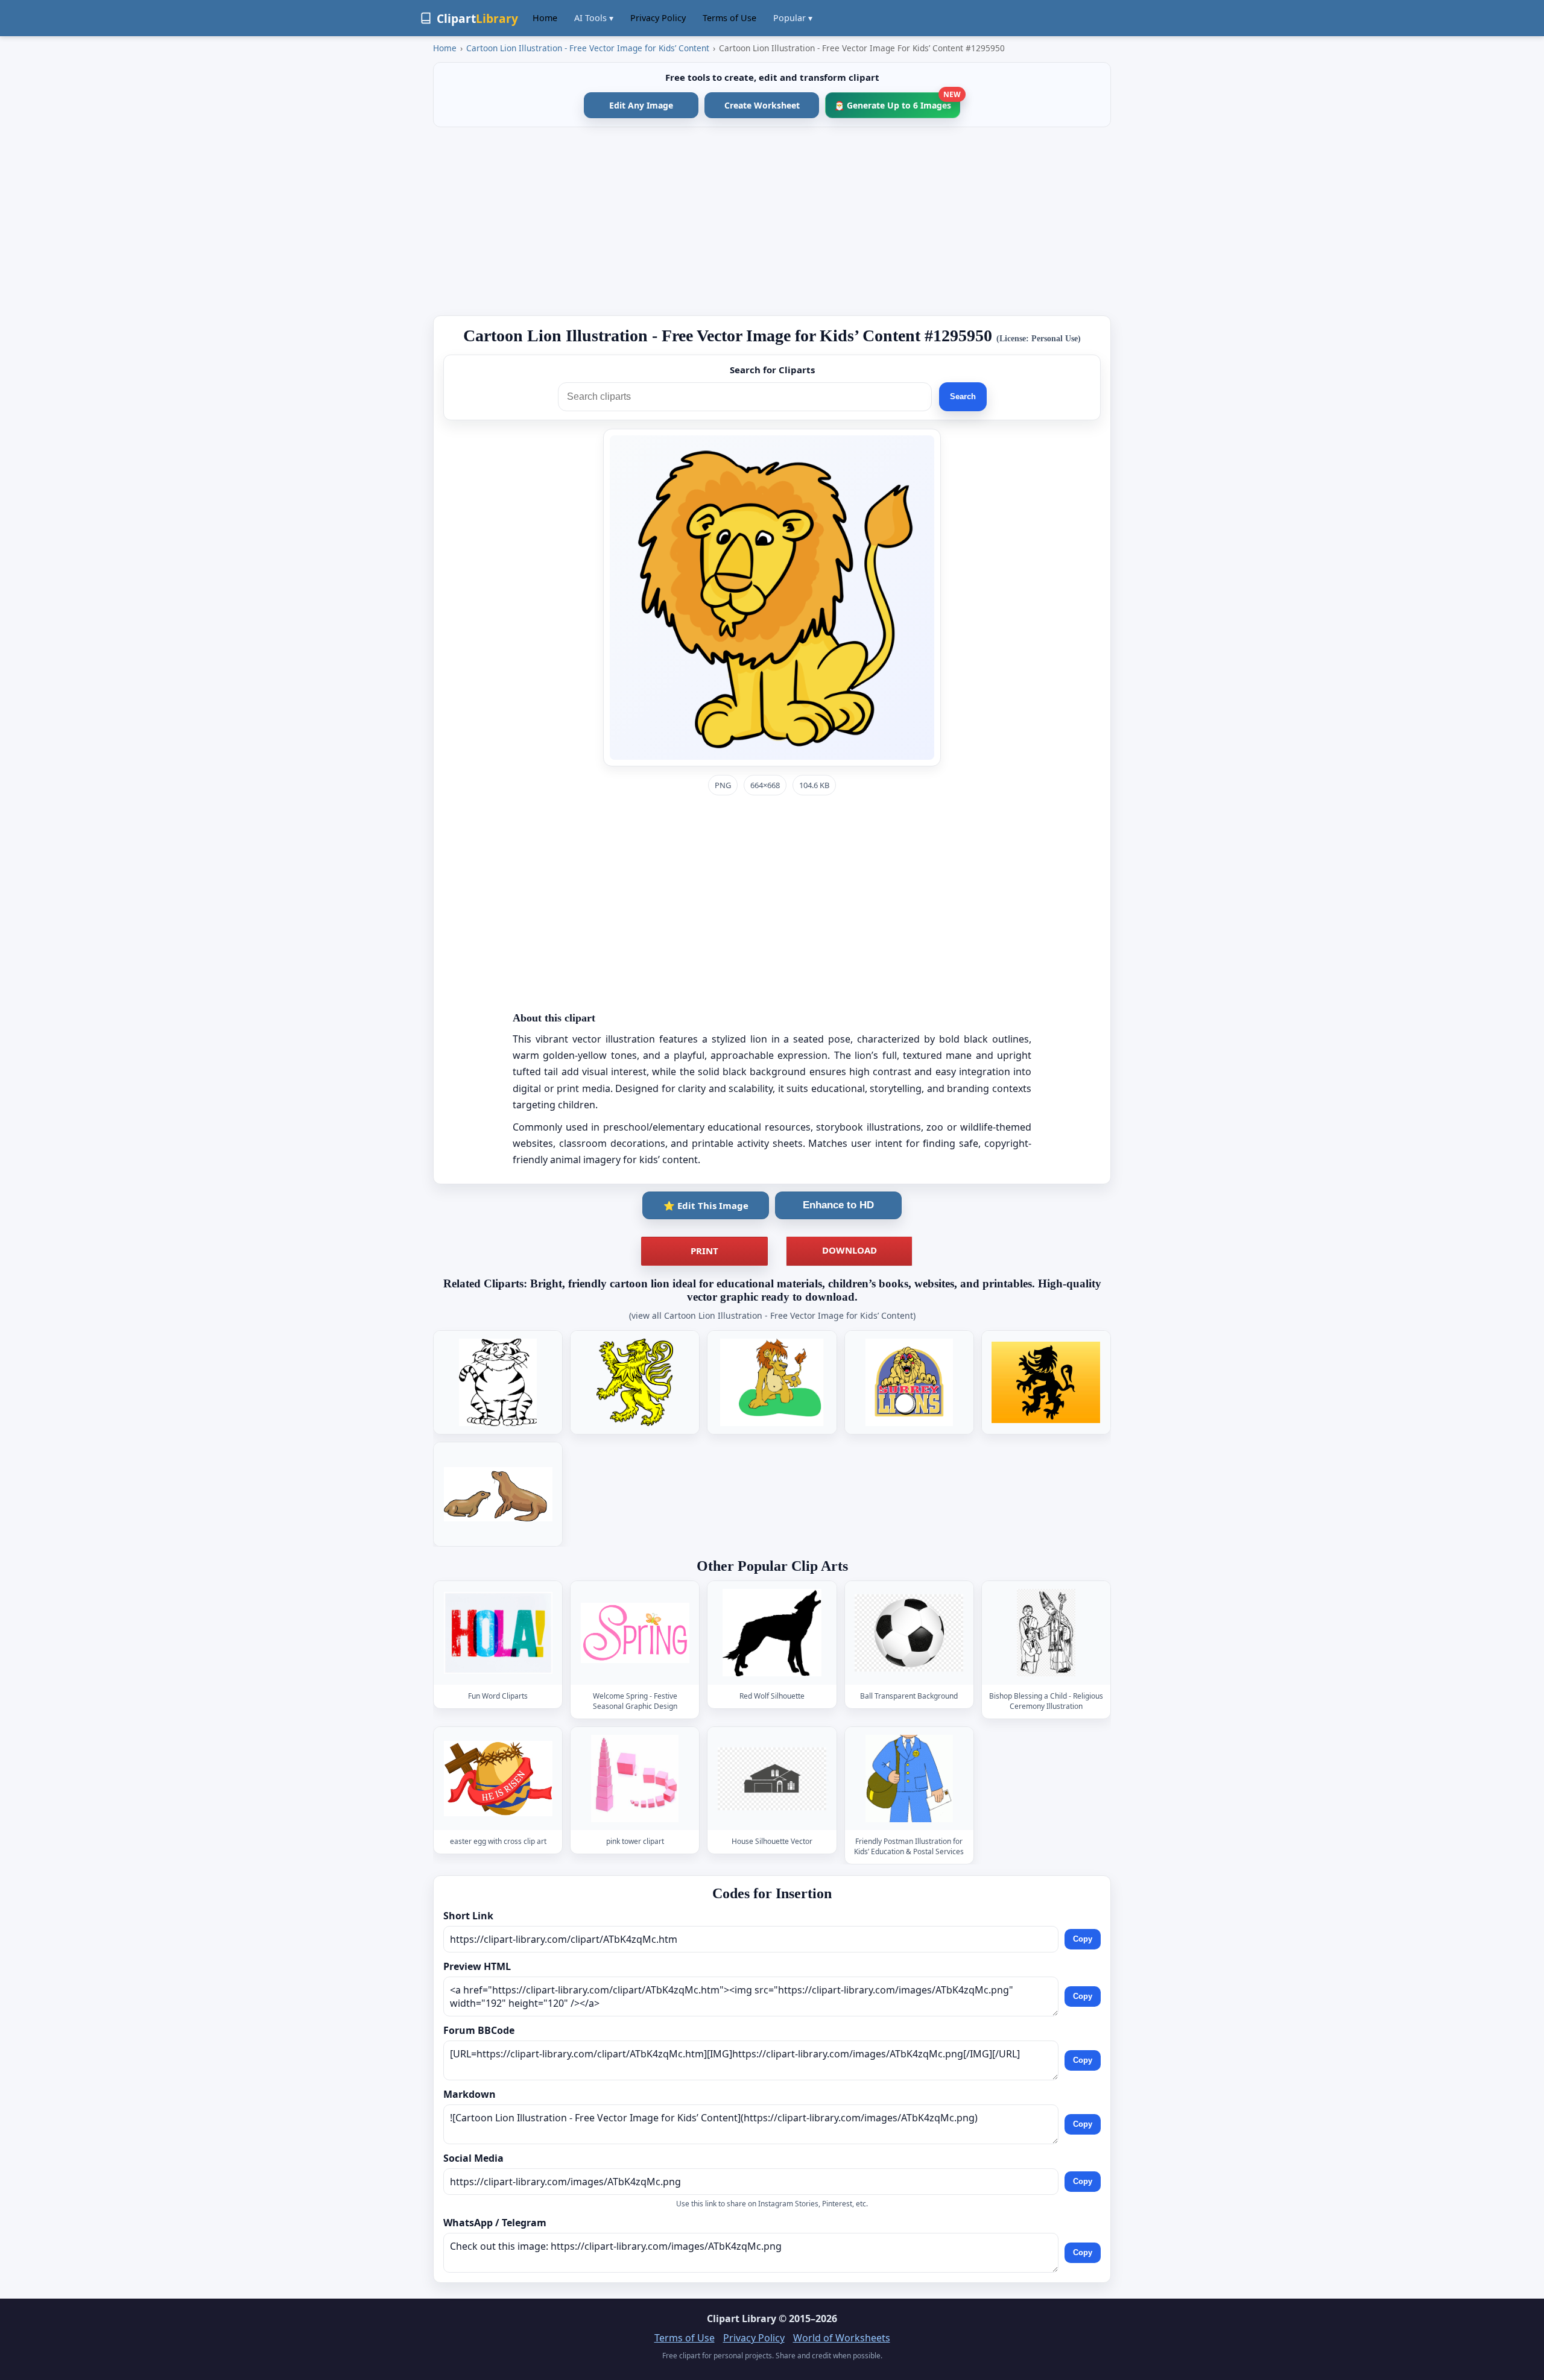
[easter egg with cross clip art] (498, 1779)
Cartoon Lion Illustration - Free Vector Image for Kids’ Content (588, 48)
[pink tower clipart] (635, 1779)
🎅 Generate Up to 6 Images (897, 102)
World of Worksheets (842, 2338)
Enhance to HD (838, 1205)
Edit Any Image (641, 105)
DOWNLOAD (850, 1250)
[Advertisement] (772, 221)
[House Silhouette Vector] (772, 1779)
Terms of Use (729, 18)
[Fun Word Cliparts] (498, 1633)
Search (963, 396)
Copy (1083, 1939)
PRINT (704, 1251)
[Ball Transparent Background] (909, 1633)
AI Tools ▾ (594, 18)
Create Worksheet (762, 105)
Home (545, 18)
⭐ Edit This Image (706, 1205)
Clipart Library (742, 2318)
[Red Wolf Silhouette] (772, 1633)
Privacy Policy (658, 18)
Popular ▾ (793, 18)
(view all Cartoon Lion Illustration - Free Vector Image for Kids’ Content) (772, 1315)
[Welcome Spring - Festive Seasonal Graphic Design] (635, 1633)
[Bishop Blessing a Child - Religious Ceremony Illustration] (1046, 1633)
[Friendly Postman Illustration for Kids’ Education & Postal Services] (909, 1779)
